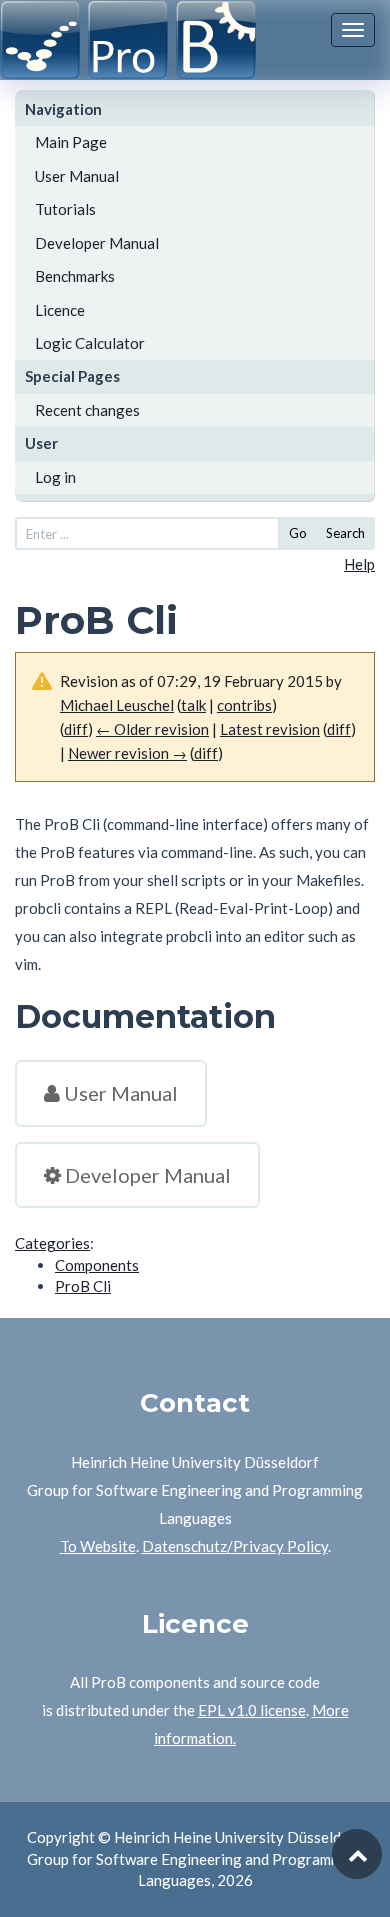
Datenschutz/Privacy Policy (235, 1546)
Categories (52, 1243)
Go (298, 533)
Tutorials (65, 209)
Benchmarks (75, 276)
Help (359, 564)
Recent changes (87, 410)
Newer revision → (127, 753)
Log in (55, 477)
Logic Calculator (90, 343)
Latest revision (270, 729)
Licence (60, 310)
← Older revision (152, 729)
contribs (244, 705)
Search (345, 533)
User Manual (77, 176)
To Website (98, 1546)
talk (193, 705)
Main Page (71, 142)
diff (76, 729)
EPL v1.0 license (252, 1710)
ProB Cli (83, 1286)
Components (97, 1265)
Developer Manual (97, 243)
